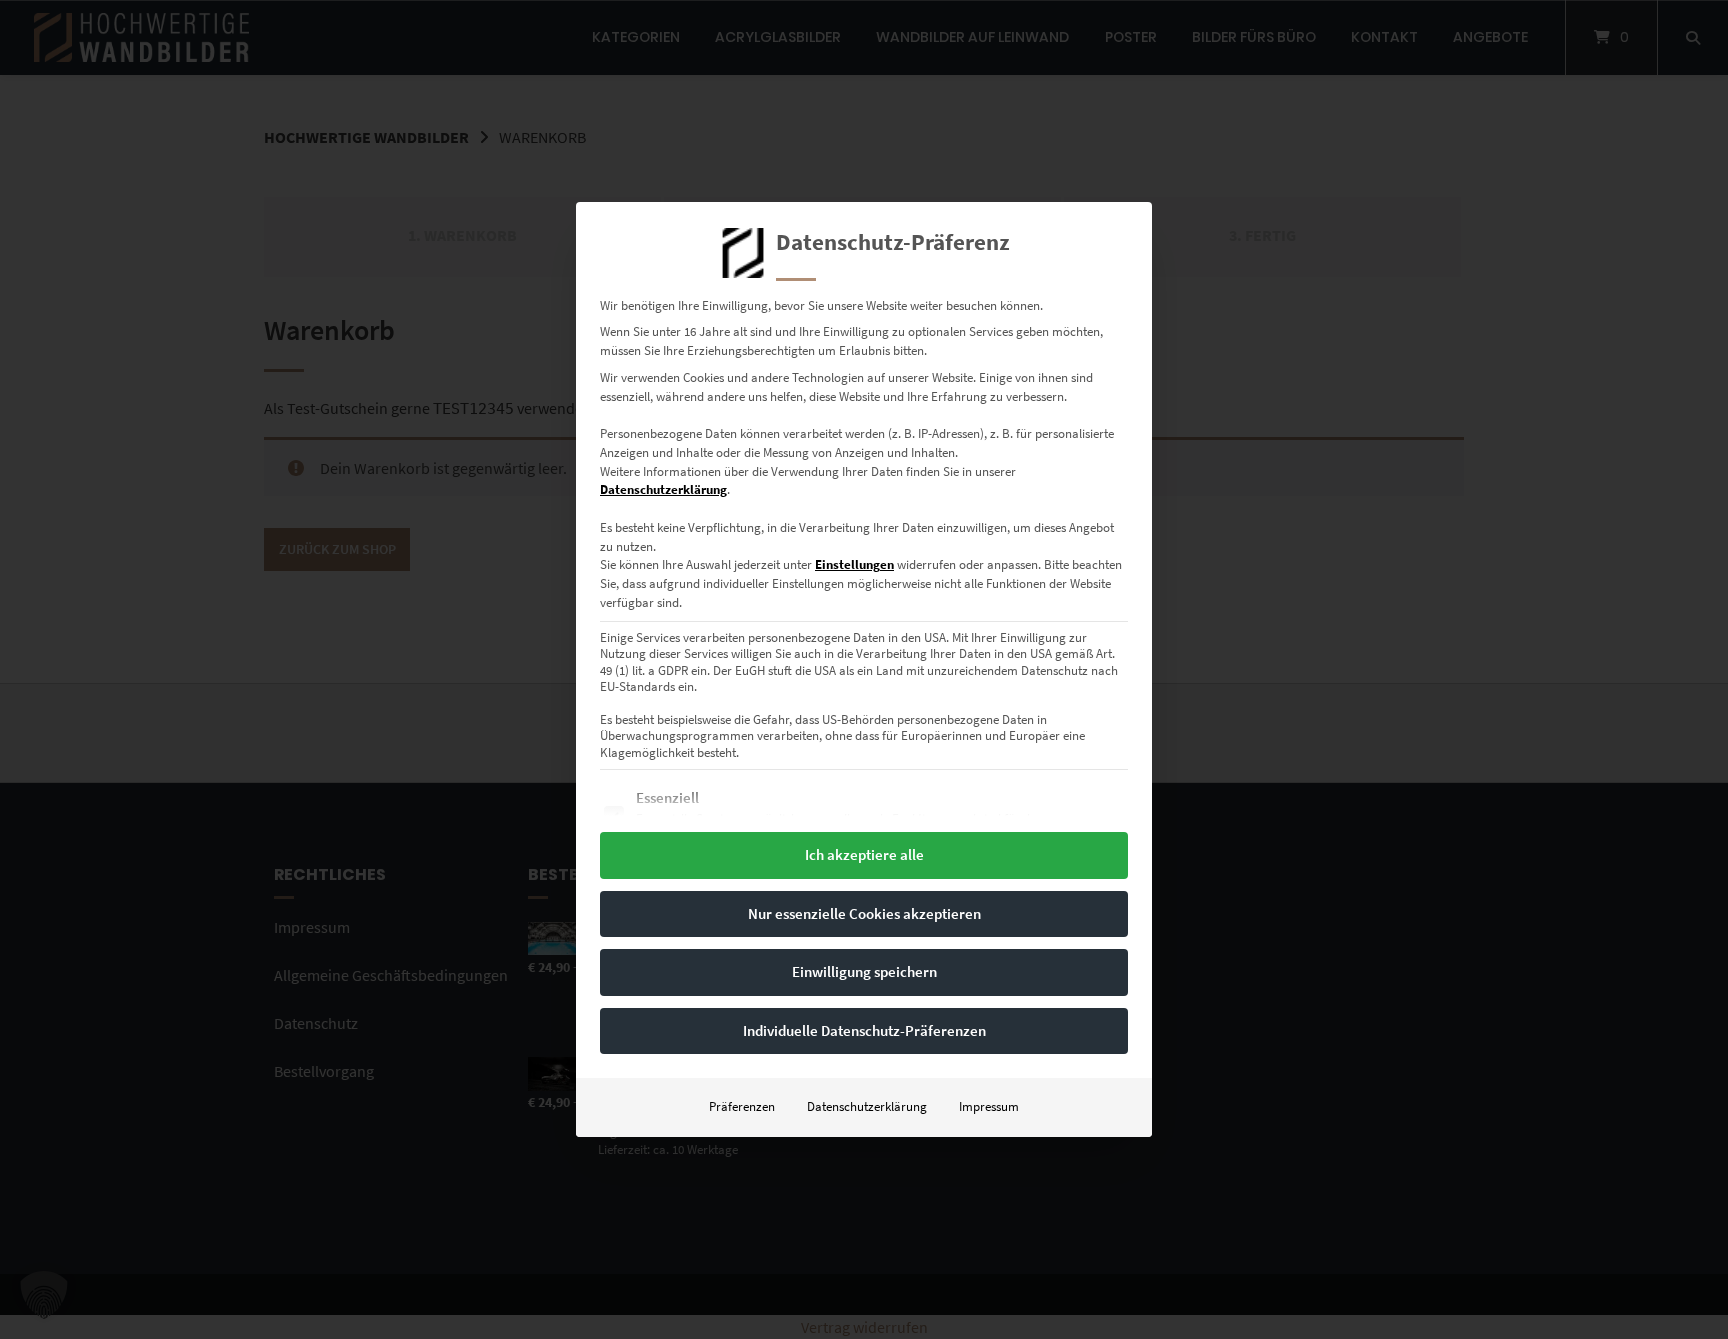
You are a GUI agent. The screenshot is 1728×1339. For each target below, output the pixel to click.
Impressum (989, 1106)
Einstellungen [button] (854, 564)
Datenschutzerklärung (663, 489)
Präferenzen (742, 1106)
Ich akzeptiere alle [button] (864, 854)
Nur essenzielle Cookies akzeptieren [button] (864, 913)
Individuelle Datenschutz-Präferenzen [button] (864, 1030)
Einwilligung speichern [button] (864, 971)
